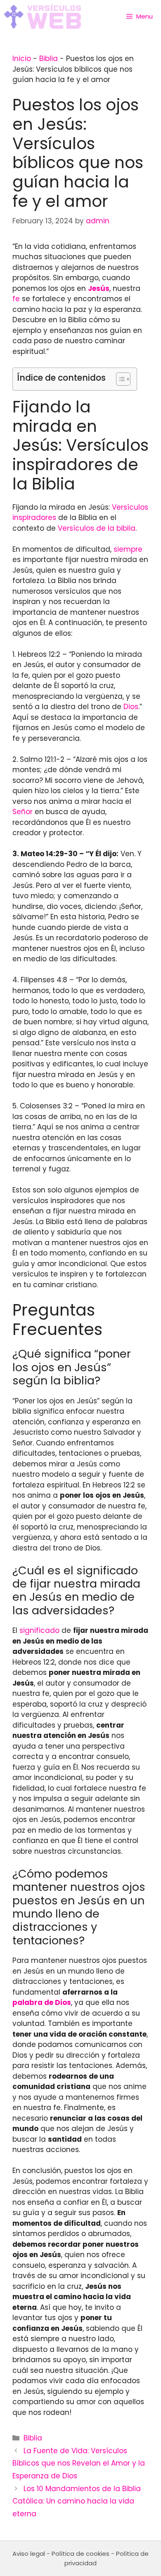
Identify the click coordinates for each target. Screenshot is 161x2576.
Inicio (22, 59)
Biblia (49, 59)
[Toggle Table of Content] (119, 379)
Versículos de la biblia (97, 528)
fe (16, 299)
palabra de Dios (42, 2002)
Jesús (99, 288)
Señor (22, 812)
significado (39, 1630)
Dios (131, 707)
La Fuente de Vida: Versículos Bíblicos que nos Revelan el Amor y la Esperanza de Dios (79, 2463)
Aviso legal (29, 2554)
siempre (128, 549)
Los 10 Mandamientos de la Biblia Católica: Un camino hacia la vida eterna (77, 2501)
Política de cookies (80, 2554)
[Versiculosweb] (43, 16)
